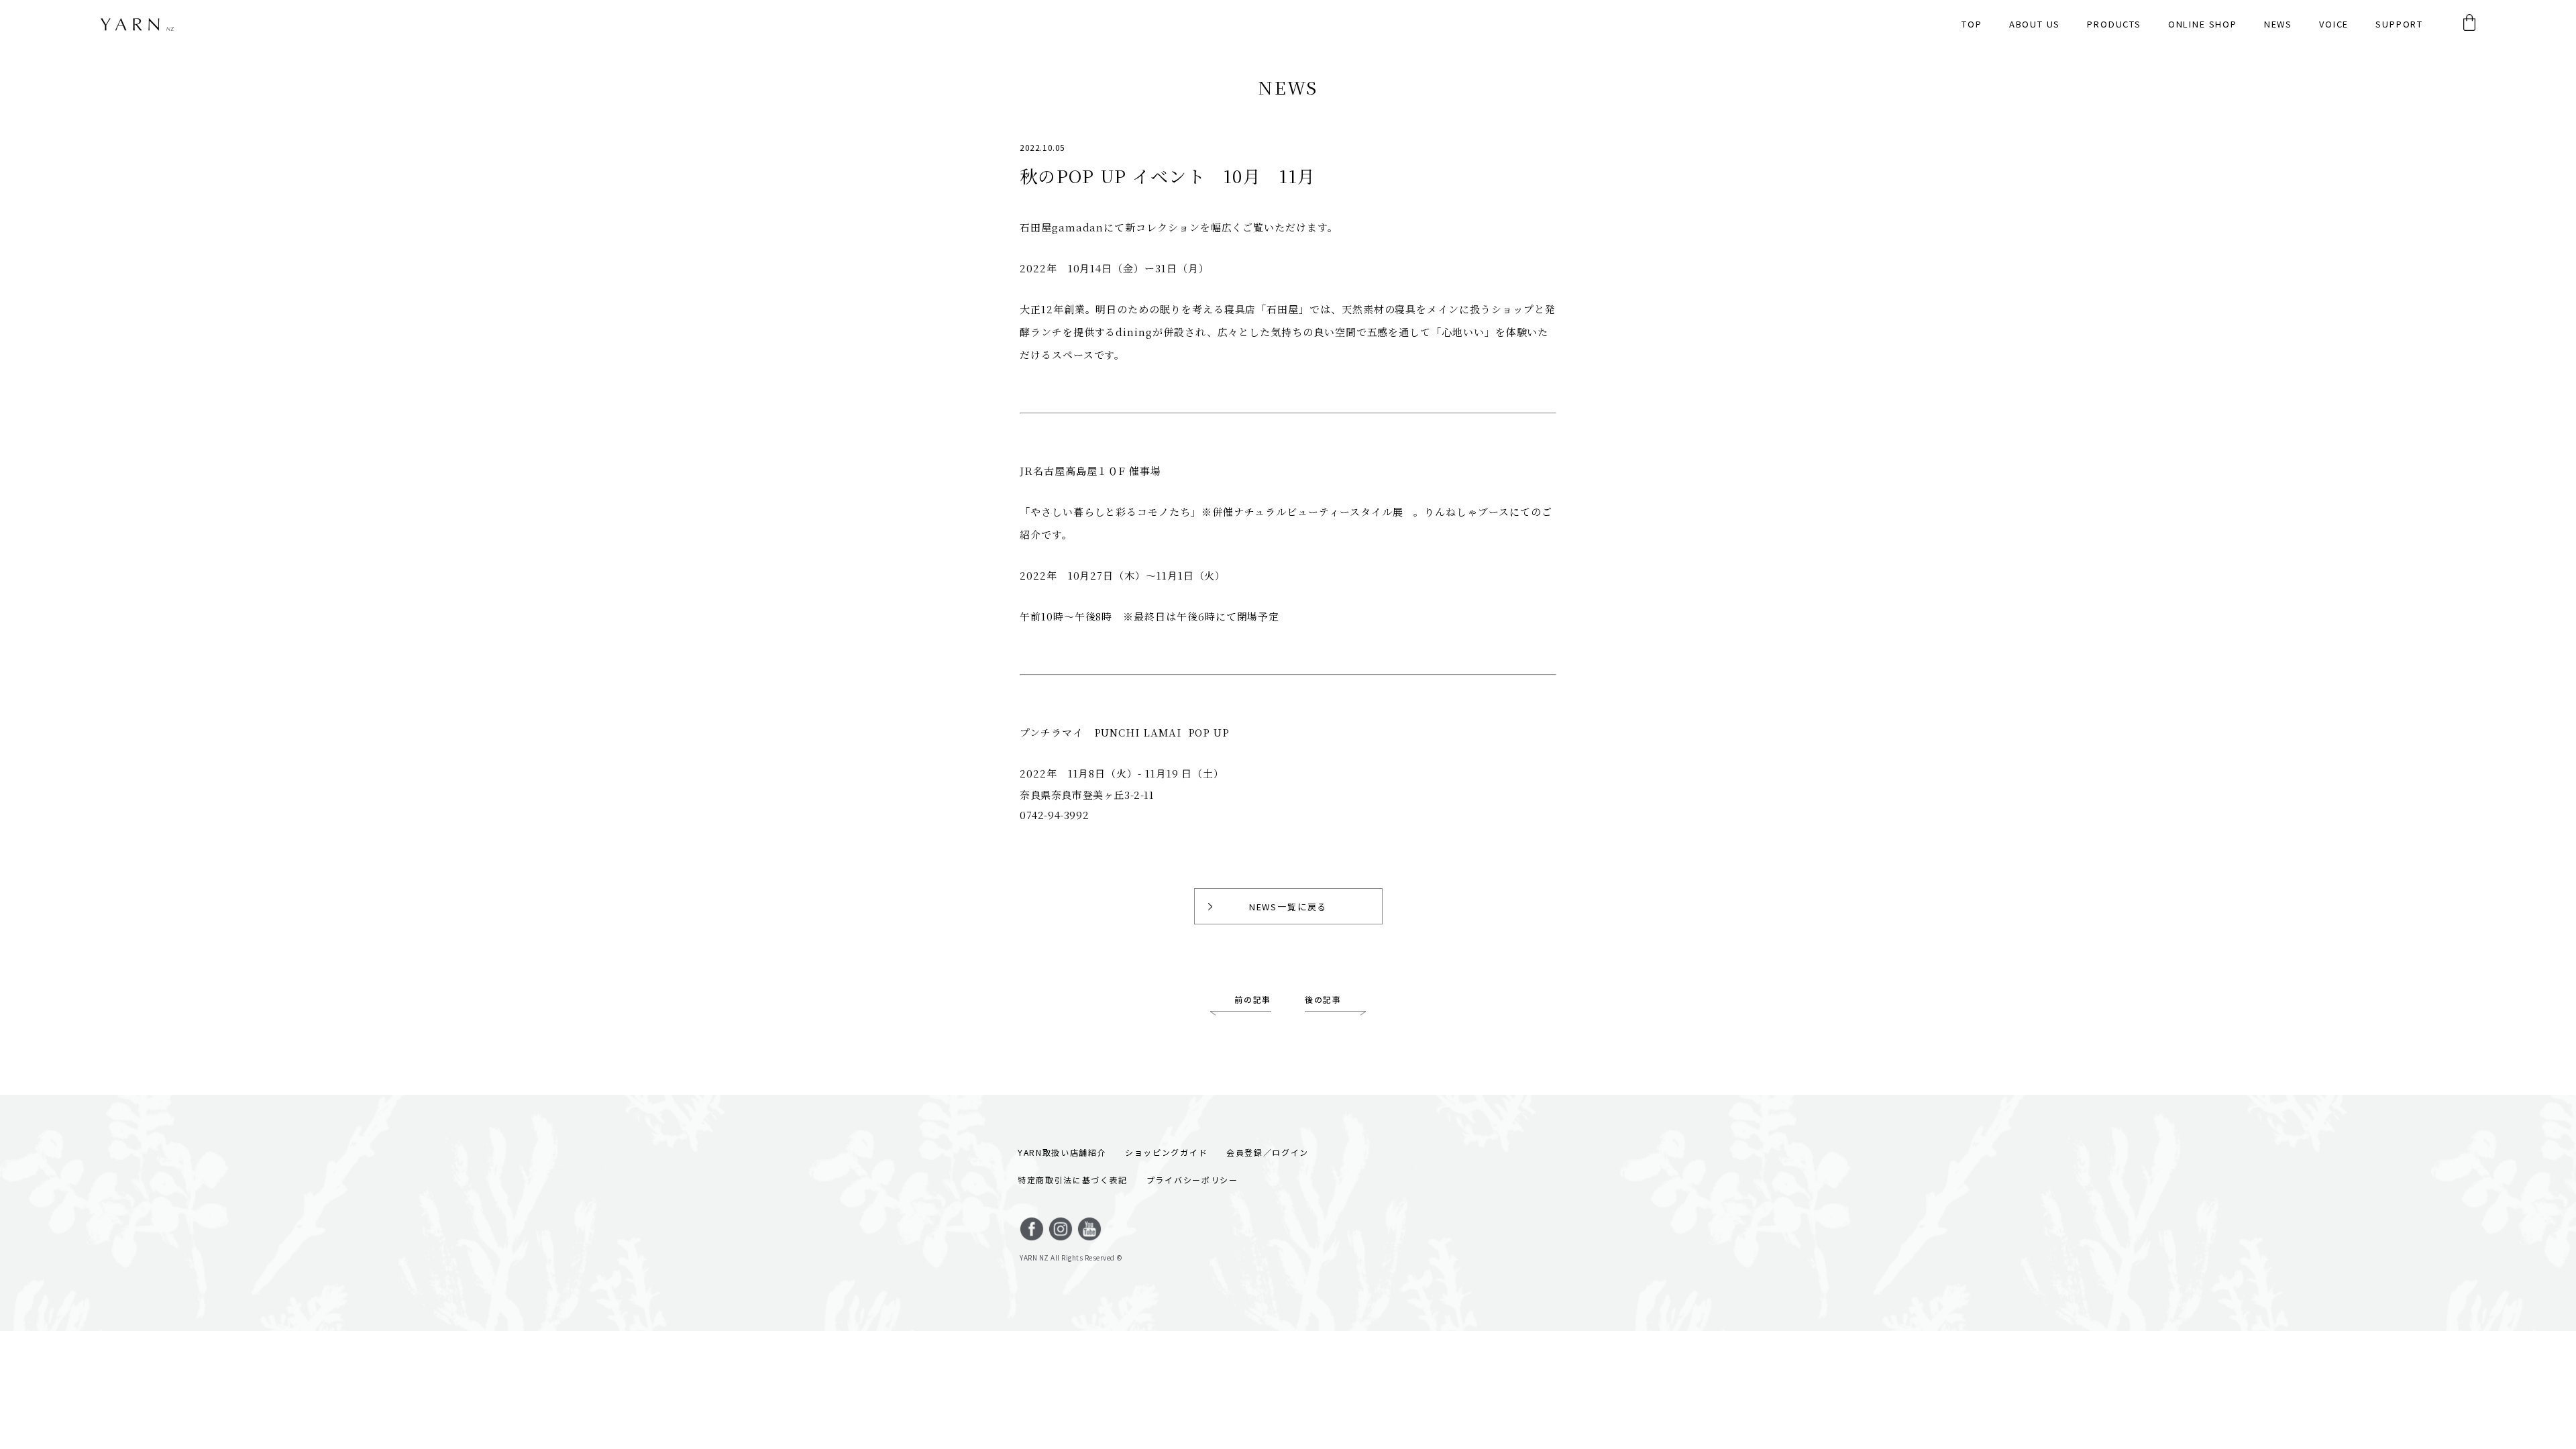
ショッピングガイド (1166, 1152)
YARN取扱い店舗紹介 (1062, 1152)
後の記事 (1323, 999)
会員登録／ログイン (1268, 1152)
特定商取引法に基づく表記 (1073, 1180)
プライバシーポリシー (1192, 1180)
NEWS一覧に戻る (1288, 907)
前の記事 (1253, 999)
